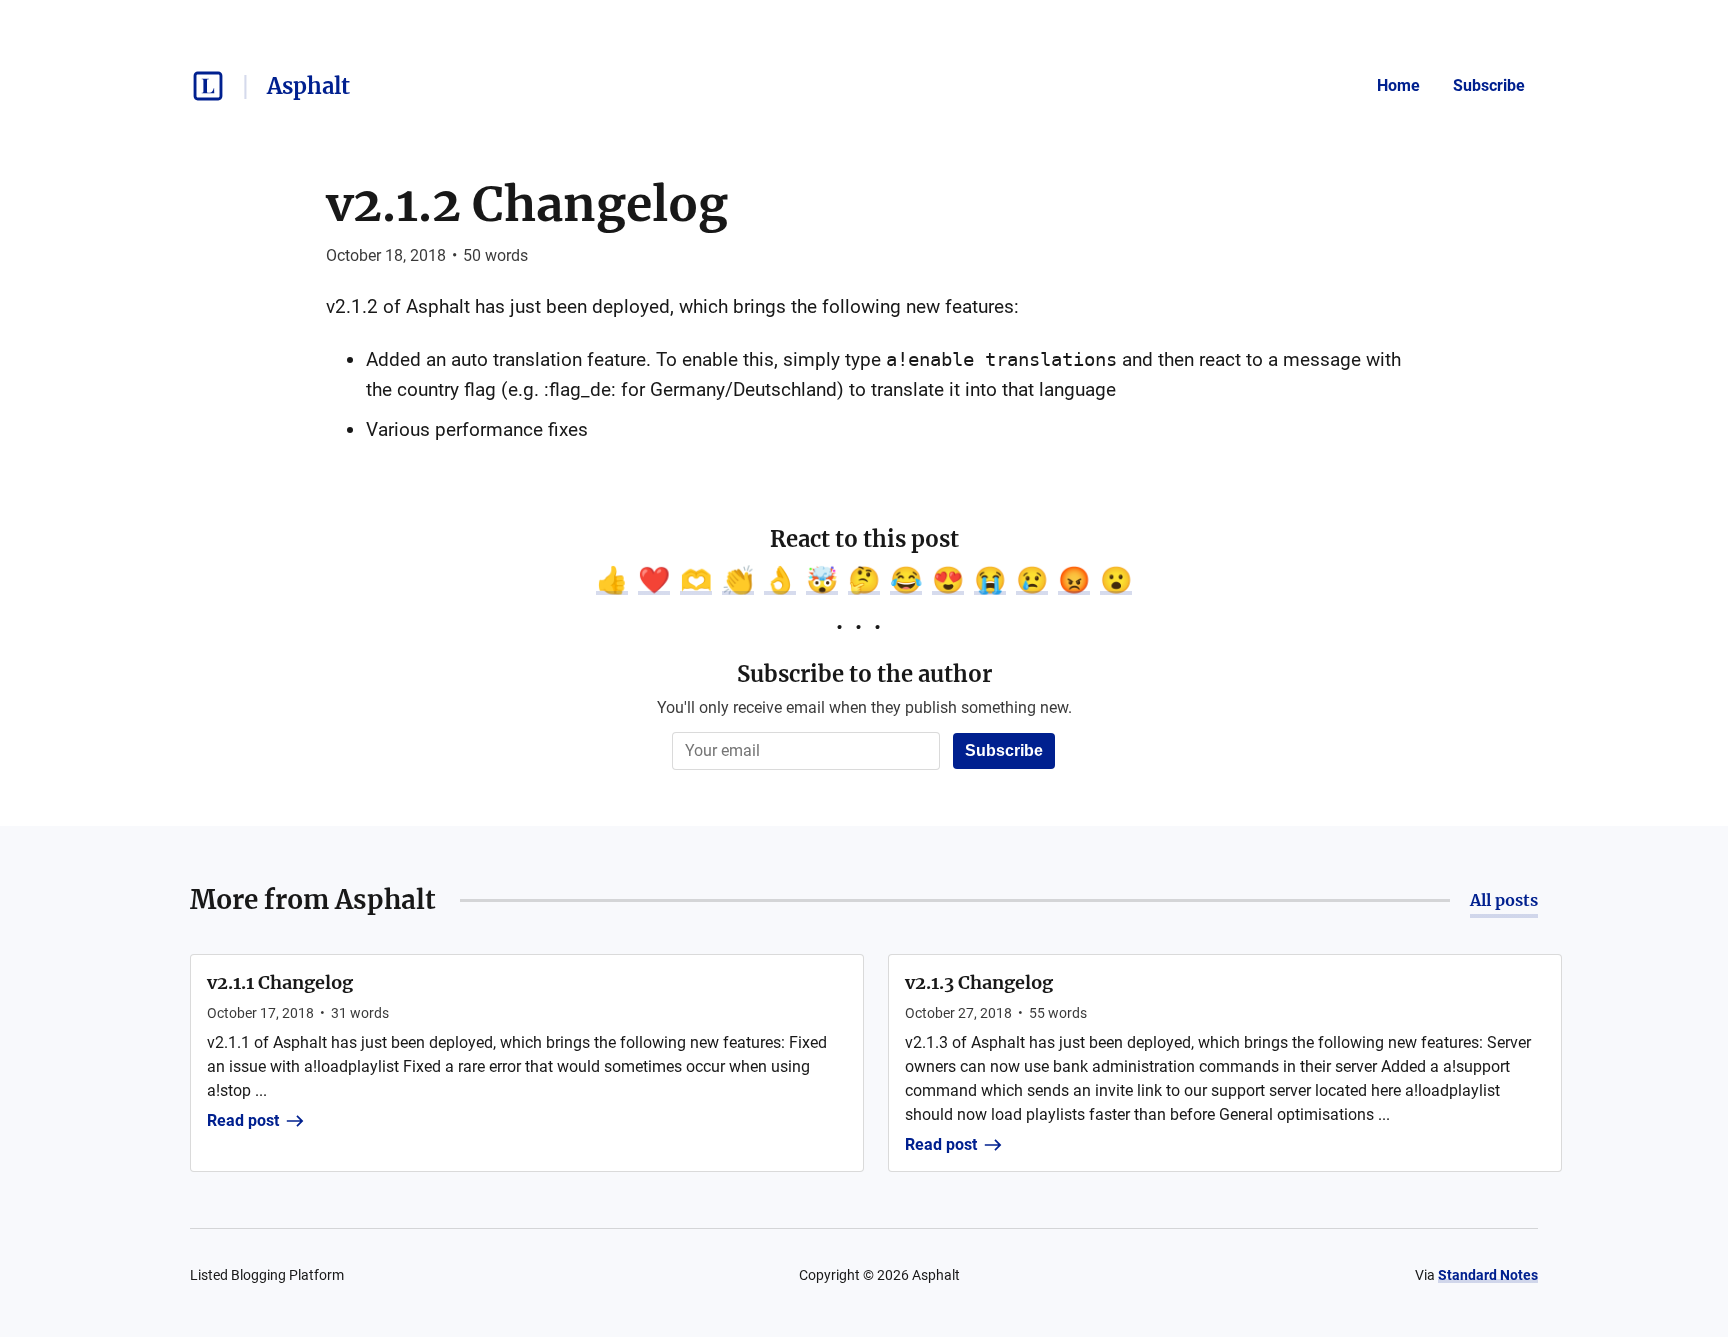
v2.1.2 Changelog (527, 204)
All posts (1504, 900)
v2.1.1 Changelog (280, 982)
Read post (243, 1120)
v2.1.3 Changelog (979, 982)
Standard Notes (1488, 1275)
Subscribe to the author (864, 674)
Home (1398, 85)
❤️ (654, 580)
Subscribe (1489, 85)
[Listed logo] (208, 86)
